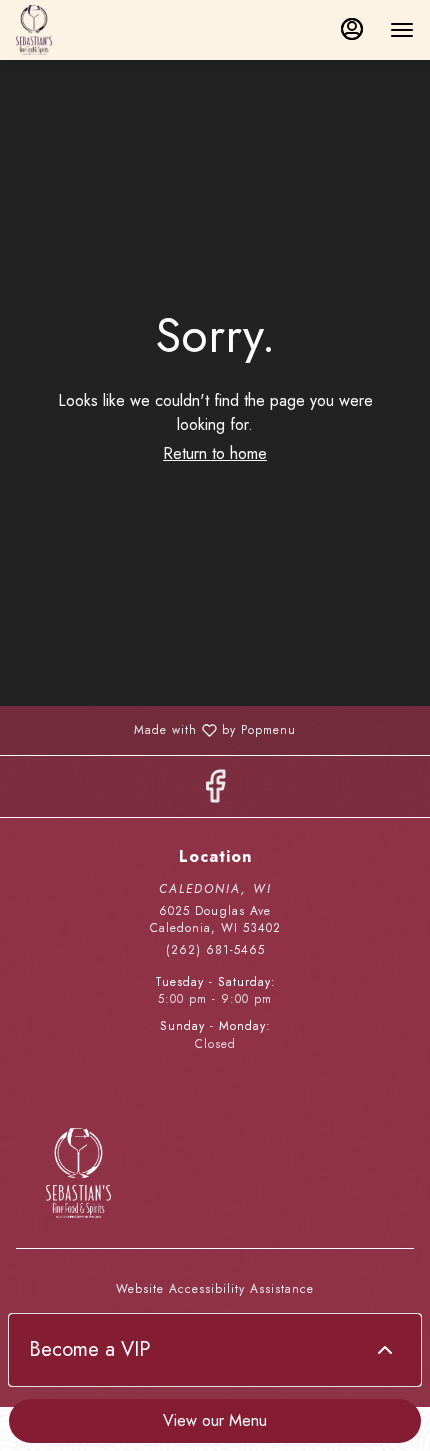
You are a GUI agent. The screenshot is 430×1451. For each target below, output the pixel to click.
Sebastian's (215, 1173)
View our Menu (215, 1420)
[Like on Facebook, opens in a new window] (215, 791)
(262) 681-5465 (215, 950)
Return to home (215, 453)
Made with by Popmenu (155, 729)
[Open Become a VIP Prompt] (385, 1350)
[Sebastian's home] (106, 30)
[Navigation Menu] (402, 30)
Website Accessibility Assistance (215, 1289)
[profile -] (352, 29)
